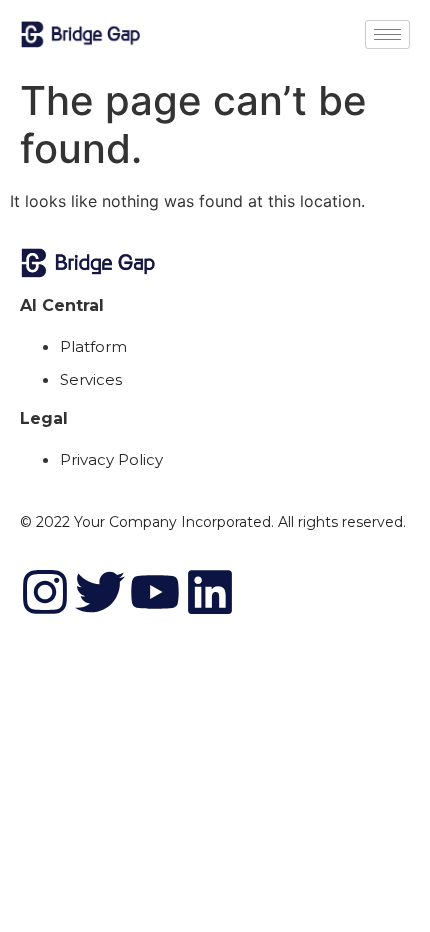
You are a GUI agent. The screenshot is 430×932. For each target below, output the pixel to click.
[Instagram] (45, 592)
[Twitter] (100, 592)
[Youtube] (155, 592)
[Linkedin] (210, 592)
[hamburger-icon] (387, 34)
